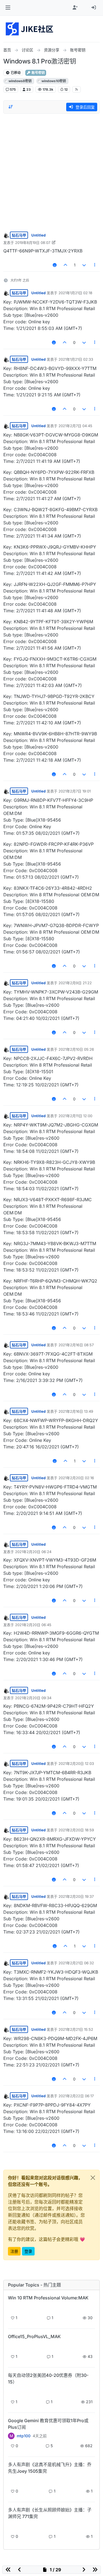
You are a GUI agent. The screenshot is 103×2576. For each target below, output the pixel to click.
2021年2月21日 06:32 (76, 1963)
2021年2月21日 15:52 (76, 2029)
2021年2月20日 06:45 (33, 1625)
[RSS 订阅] (76, 89)
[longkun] (11, 2391)
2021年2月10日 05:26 (76, 1049)
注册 (14, 2251)
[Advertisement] (51, 171)
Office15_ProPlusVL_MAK (34, 2336)
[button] (8, 8)
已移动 (15, 73)
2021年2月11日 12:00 (75, 1116)
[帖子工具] (95, 265)
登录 (28, 2251)
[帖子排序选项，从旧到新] (11, 107)
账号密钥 (38, 73)
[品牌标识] (30, 29)
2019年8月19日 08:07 (33, 243)
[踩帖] (84, 265)
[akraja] (11, 2307)
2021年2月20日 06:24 (33, 1552)
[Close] (93, 2178)
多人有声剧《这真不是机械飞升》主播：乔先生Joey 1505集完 (50, 2468)
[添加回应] (55, 265)
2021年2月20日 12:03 (76, 1763)
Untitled (38, 235)
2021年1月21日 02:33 (76, 359)
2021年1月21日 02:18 (75, 293)
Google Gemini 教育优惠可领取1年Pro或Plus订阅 (48, 2424)
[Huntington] (11, 2481)
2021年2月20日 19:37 (76, 1896)
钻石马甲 (19, 235)
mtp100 (24, 2436)
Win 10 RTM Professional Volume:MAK (48, 2298)
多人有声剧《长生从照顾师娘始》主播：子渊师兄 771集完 (50, 2513)
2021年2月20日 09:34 (33, 1698)
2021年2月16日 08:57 (76, 1345)
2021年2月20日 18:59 (76, 1830)
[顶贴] (66, 265)
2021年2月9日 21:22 (75, 983)
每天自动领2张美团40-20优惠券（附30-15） (48, 2379)
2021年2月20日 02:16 (76, 1478)
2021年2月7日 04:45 (75, 426)
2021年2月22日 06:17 (76, 2096)
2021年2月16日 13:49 (76, 1411)
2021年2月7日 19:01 (75, 791)
